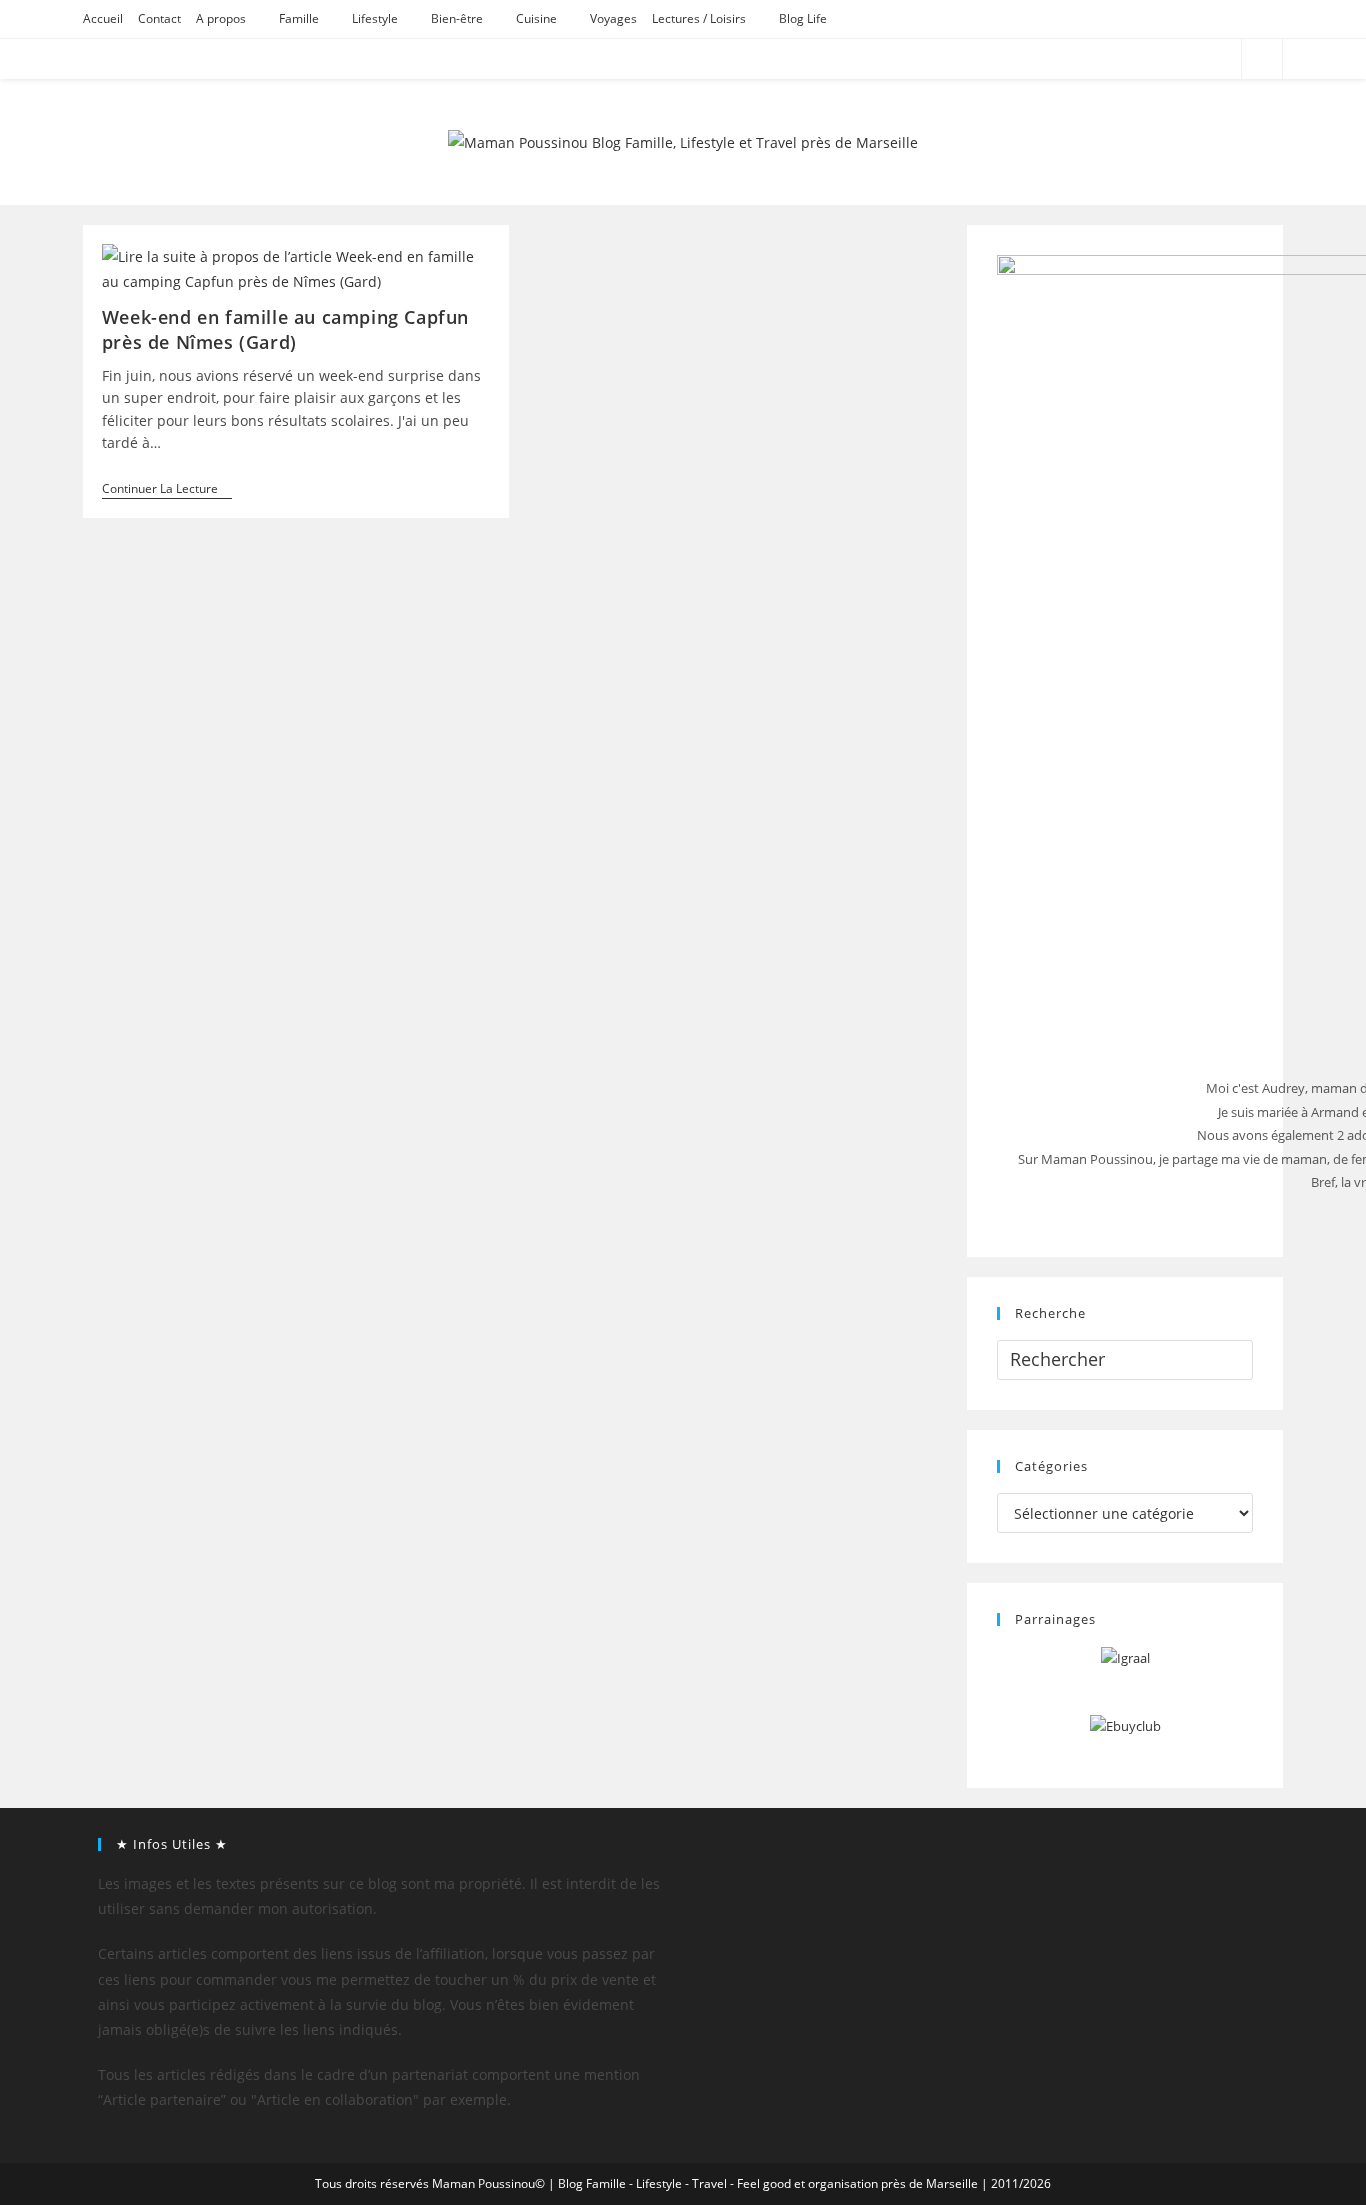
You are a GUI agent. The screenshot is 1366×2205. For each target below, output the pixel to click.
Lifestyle (375, 18)
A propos (221, 18)
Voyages (613, 18)
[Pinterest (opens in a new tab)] (1174, 59)
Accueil (103, 18)
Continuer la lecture (167, 490)
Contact (159, 18)
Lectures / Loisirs (699, 18)
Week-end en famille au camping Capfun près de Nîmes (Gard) (285, 329)
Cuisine (536, 18)
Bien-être (457, 18)
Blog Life (803, 18)
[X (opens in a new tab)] (1120, 59)
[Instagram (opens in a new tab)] (1201, 59)
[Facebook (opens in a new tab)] (1147, 59)
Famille (299, 18)
